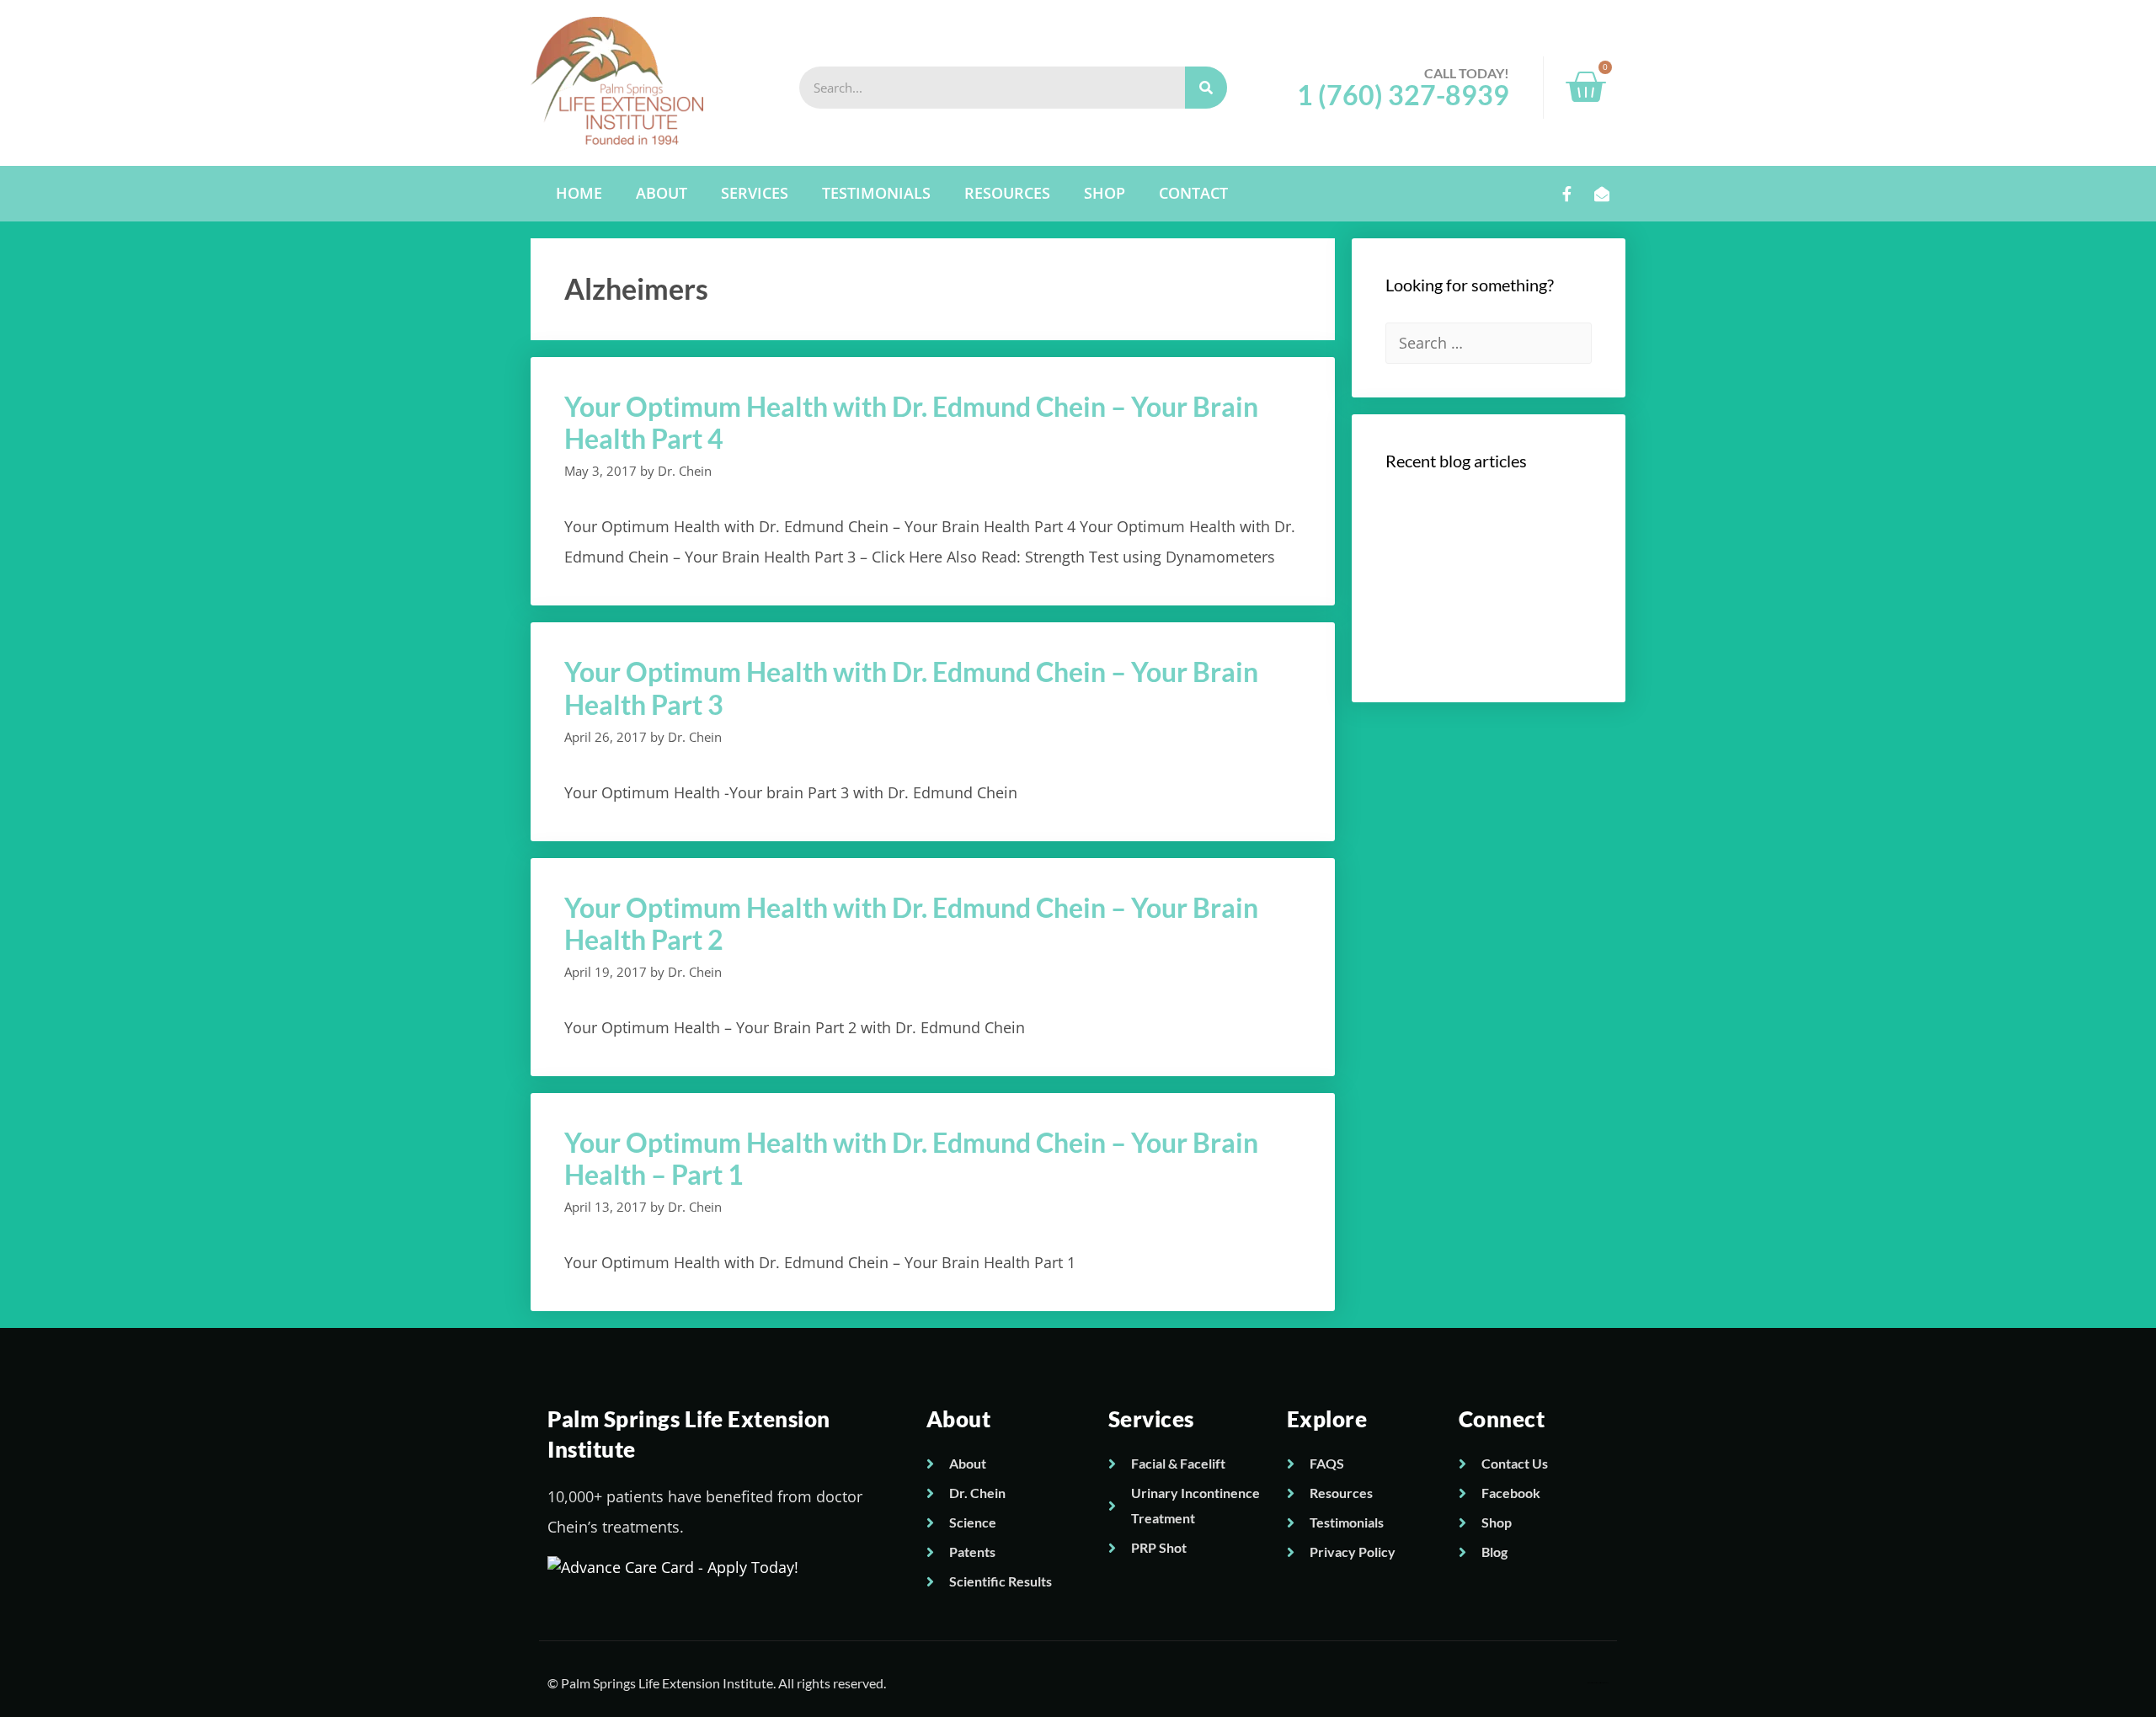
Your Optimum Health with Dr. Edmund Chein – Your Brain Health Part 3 (911, 688)
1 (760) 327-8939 (1403, 95)
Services (755, 193)
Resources (1007, 193)
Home (579, 193)
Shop (1105, 193)
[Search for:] (1489, 343)
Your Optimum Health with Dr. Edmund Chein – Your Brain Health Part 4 (911, 422)
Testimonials (876, 193)
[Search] (1206, 88)
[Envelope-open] (1602, 194)
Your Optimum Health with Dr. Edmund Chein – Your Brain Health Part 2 (911, 923)
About (662, 193)
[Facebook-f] (1567, 194)
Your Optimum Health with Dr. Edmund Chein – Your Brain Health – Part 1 (911, 1158)
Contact (1193, 193)
